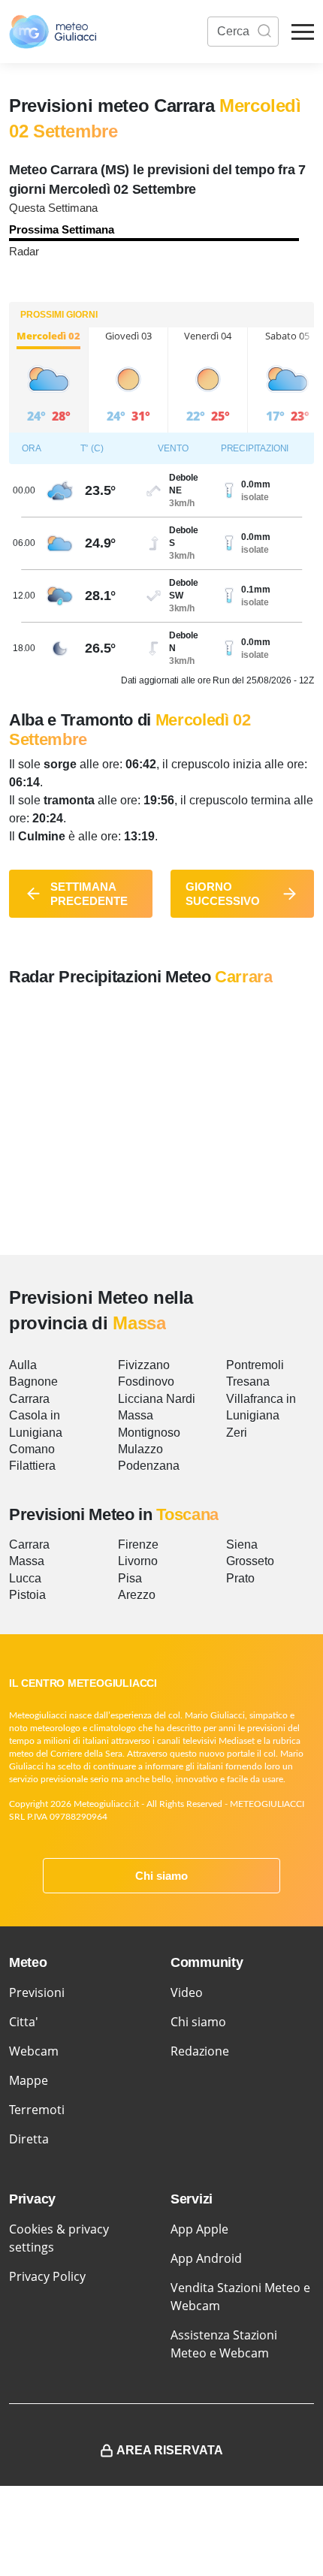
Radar (24, 251)
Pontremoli (255, 1365)
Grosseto (250, 1561)
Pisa (130, 1578)
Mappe (29, 2080)
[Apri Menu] (303, 32)
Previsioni (37, 1992)
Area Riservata (170, 2450)
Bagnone (33, 1382)
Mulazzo (140, 1449)
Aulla (23, 1365)
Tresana (248, 1382)
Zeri (237, 1433)
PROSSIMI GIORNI (59, 315)
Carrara (29, 1399)
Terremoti (37, 2110)
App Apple (199, 2229)
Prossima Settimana (62, 229)
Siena (242, 1544)
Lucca (25, 1578)
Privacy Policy (47, 2276)
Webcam (34, 2051)
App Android (206, 2258)
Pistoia (27, 1595)
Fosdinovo (146, 1382)
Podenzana (149, 1466)
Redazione (200, 2051)
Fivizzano (144, 1365)
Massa (136, 1415)
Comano (32, 1449)
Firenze (138, 1544)
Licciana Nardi (157, 1399)
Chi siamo (161, 1876)
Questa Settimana (53, 208)
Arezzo (137, 1595)
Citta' (24, 2022)
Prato (240, 1578)
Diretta (29, 2139)
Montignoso (149, 1433)
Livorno (138, 1561)
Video (187, 1992)
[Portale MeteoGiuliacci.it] (53, 32)
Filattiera (32, 1466)
